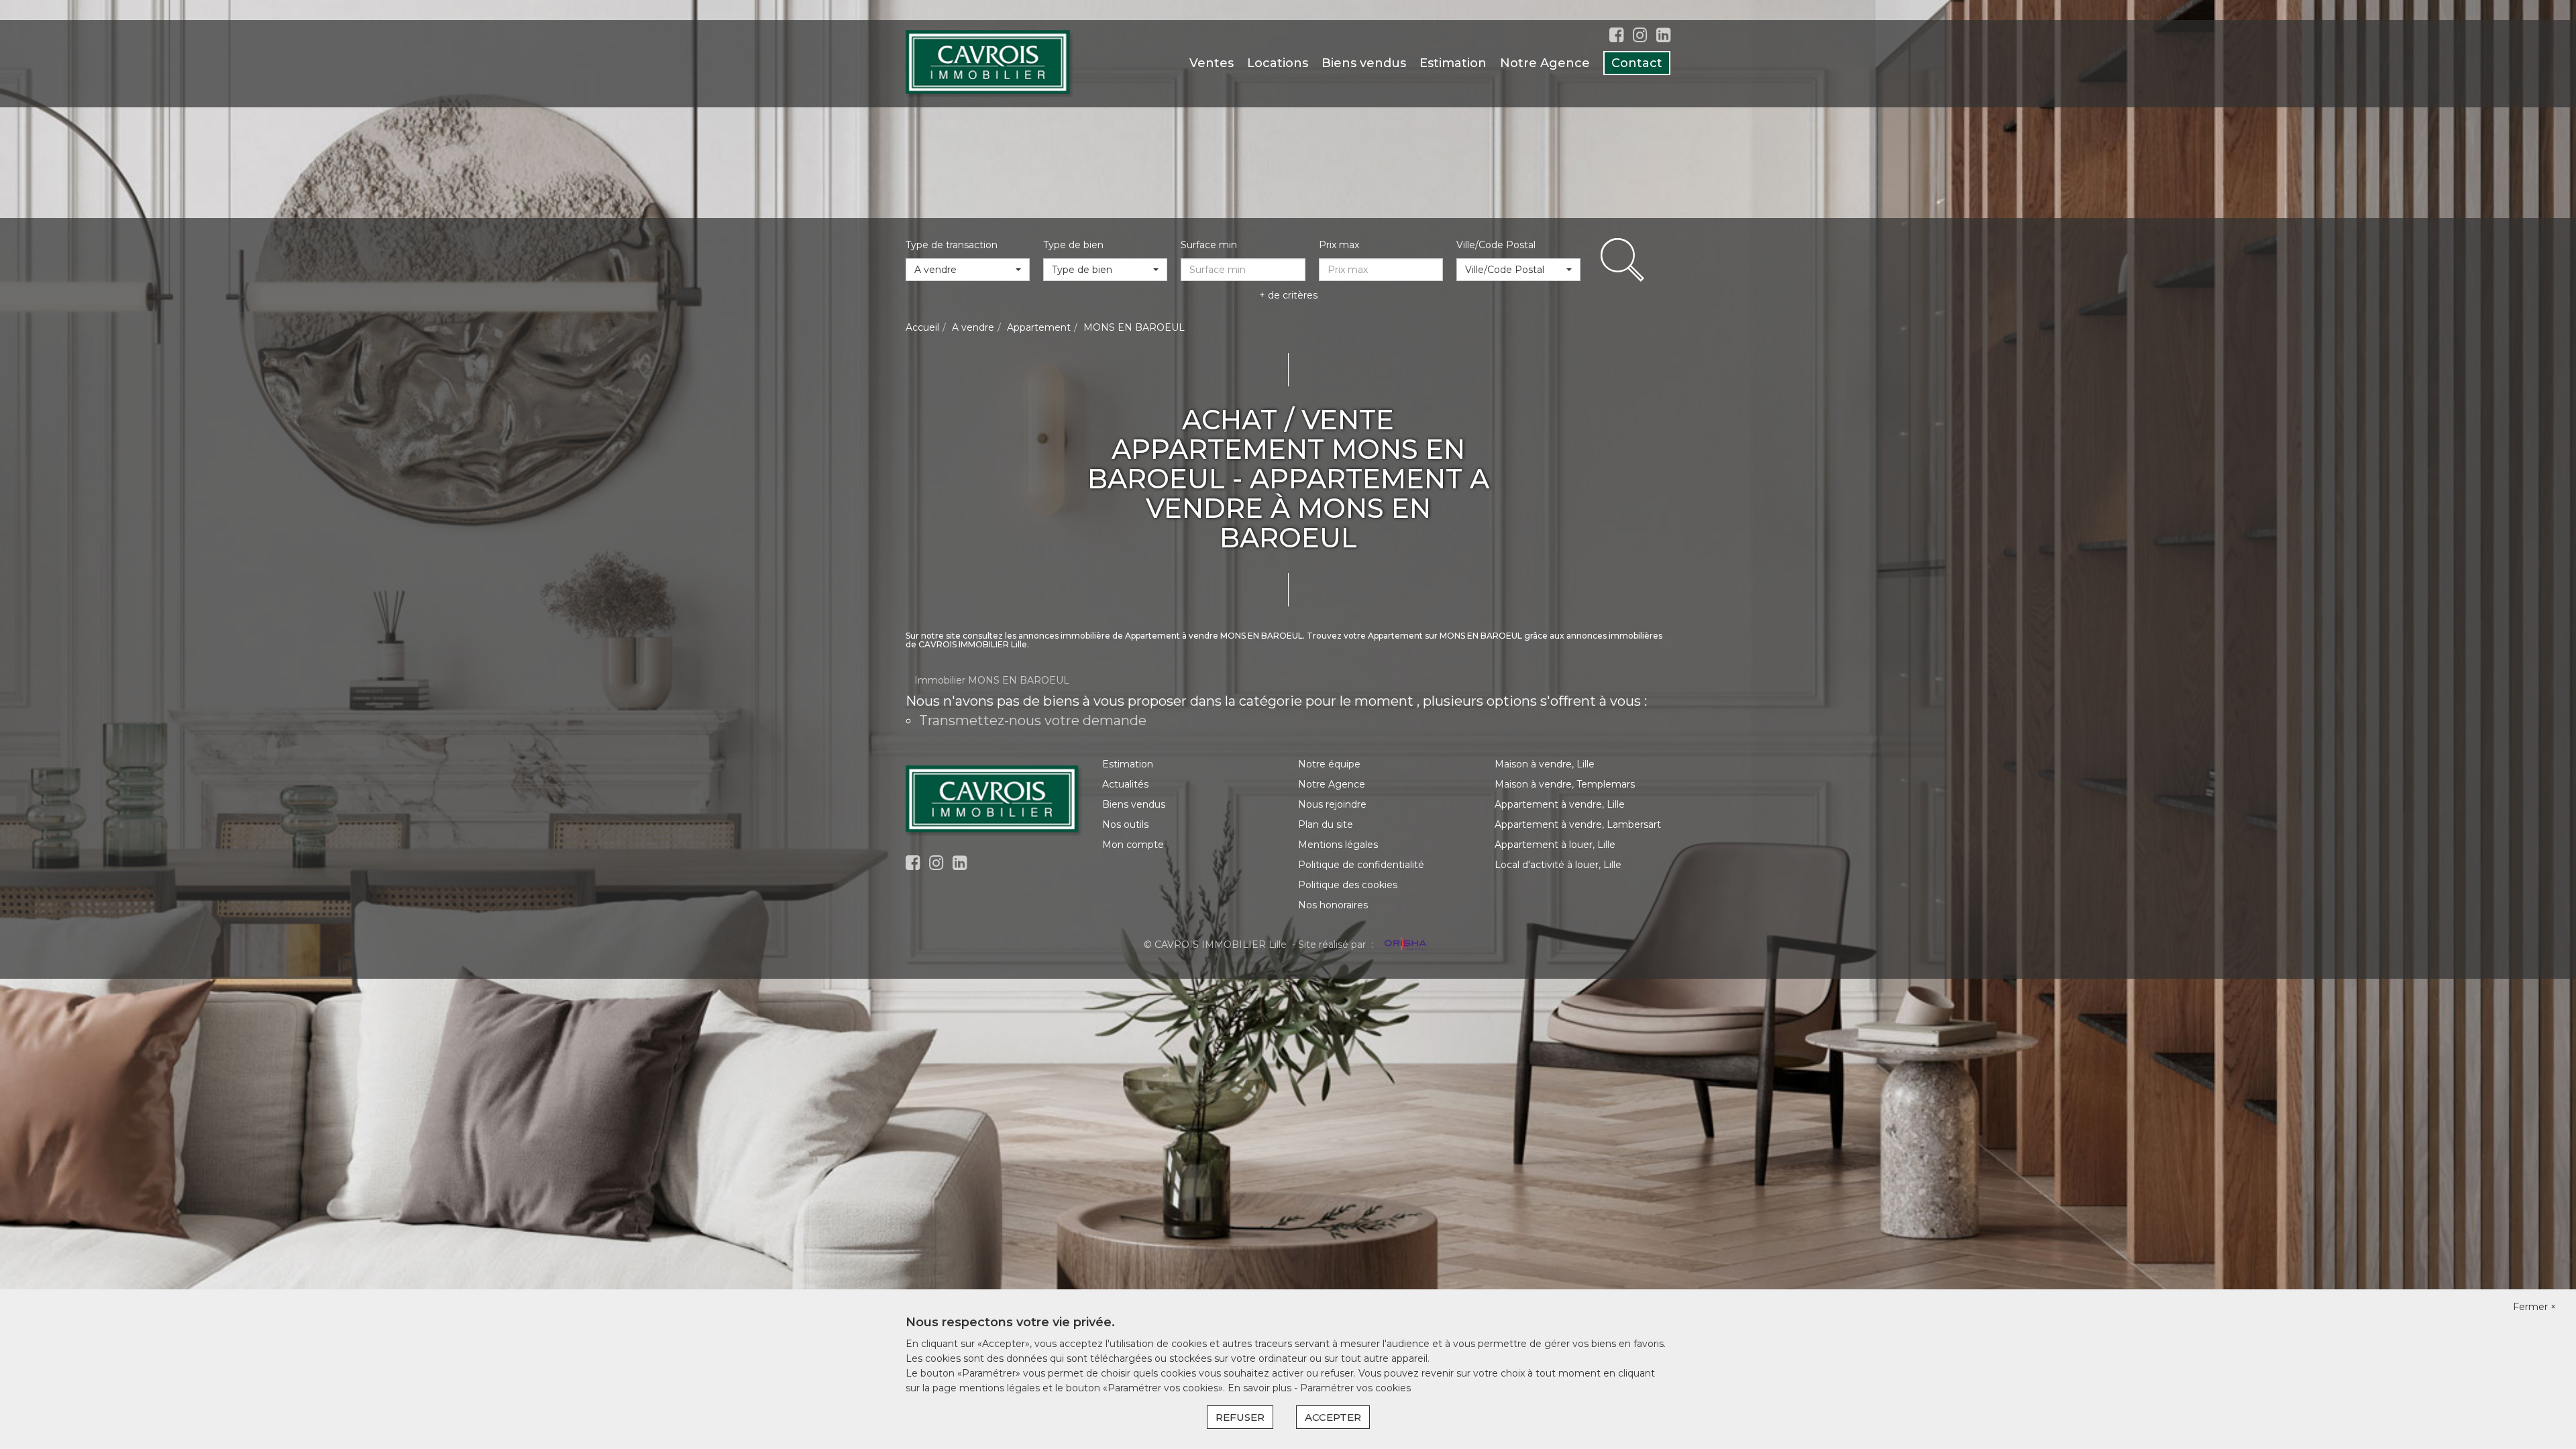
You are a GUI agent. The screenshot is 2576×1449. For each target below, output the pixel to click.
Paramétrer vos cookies (1355, 1388)
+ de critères (1288, 295)
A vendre (973, 327)
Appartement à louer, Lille (1555, 845)
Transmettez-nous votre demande (1033, 720)
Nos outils (1125, 824)
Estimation (1453, 63)
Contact (1637, 63)
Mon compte (1133, 845)
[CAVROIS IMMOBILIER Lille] (989, 63)
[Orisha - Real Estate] (1404, 944)
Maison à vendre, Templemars (1565, 784)
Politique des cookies (1348, 885)
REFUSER (1240, 1417)
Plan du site (1326, 824)
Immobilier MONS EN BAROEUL (992, 680)
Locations (1278, 63)
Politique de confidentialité (1361, 865)
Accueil (922, 327)
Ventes (1212, 63)
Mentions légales (1338, 845)
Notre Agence (1545, 63)
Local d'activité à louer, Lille (1558, 865)
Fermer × (2534, 1307)
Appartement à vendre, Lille (1560, 804)
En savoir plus (1261, 1388)
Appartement (1039, 327)
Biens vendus (1364, 63)
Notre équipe (1329, 764)
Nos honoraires (1333, 905)
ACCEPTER (1333, 1417)
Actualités (1125, 784)
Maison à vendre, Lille (1545, 764)
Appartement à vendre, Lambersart (1578, 824)
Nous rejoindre (1332, 804)
